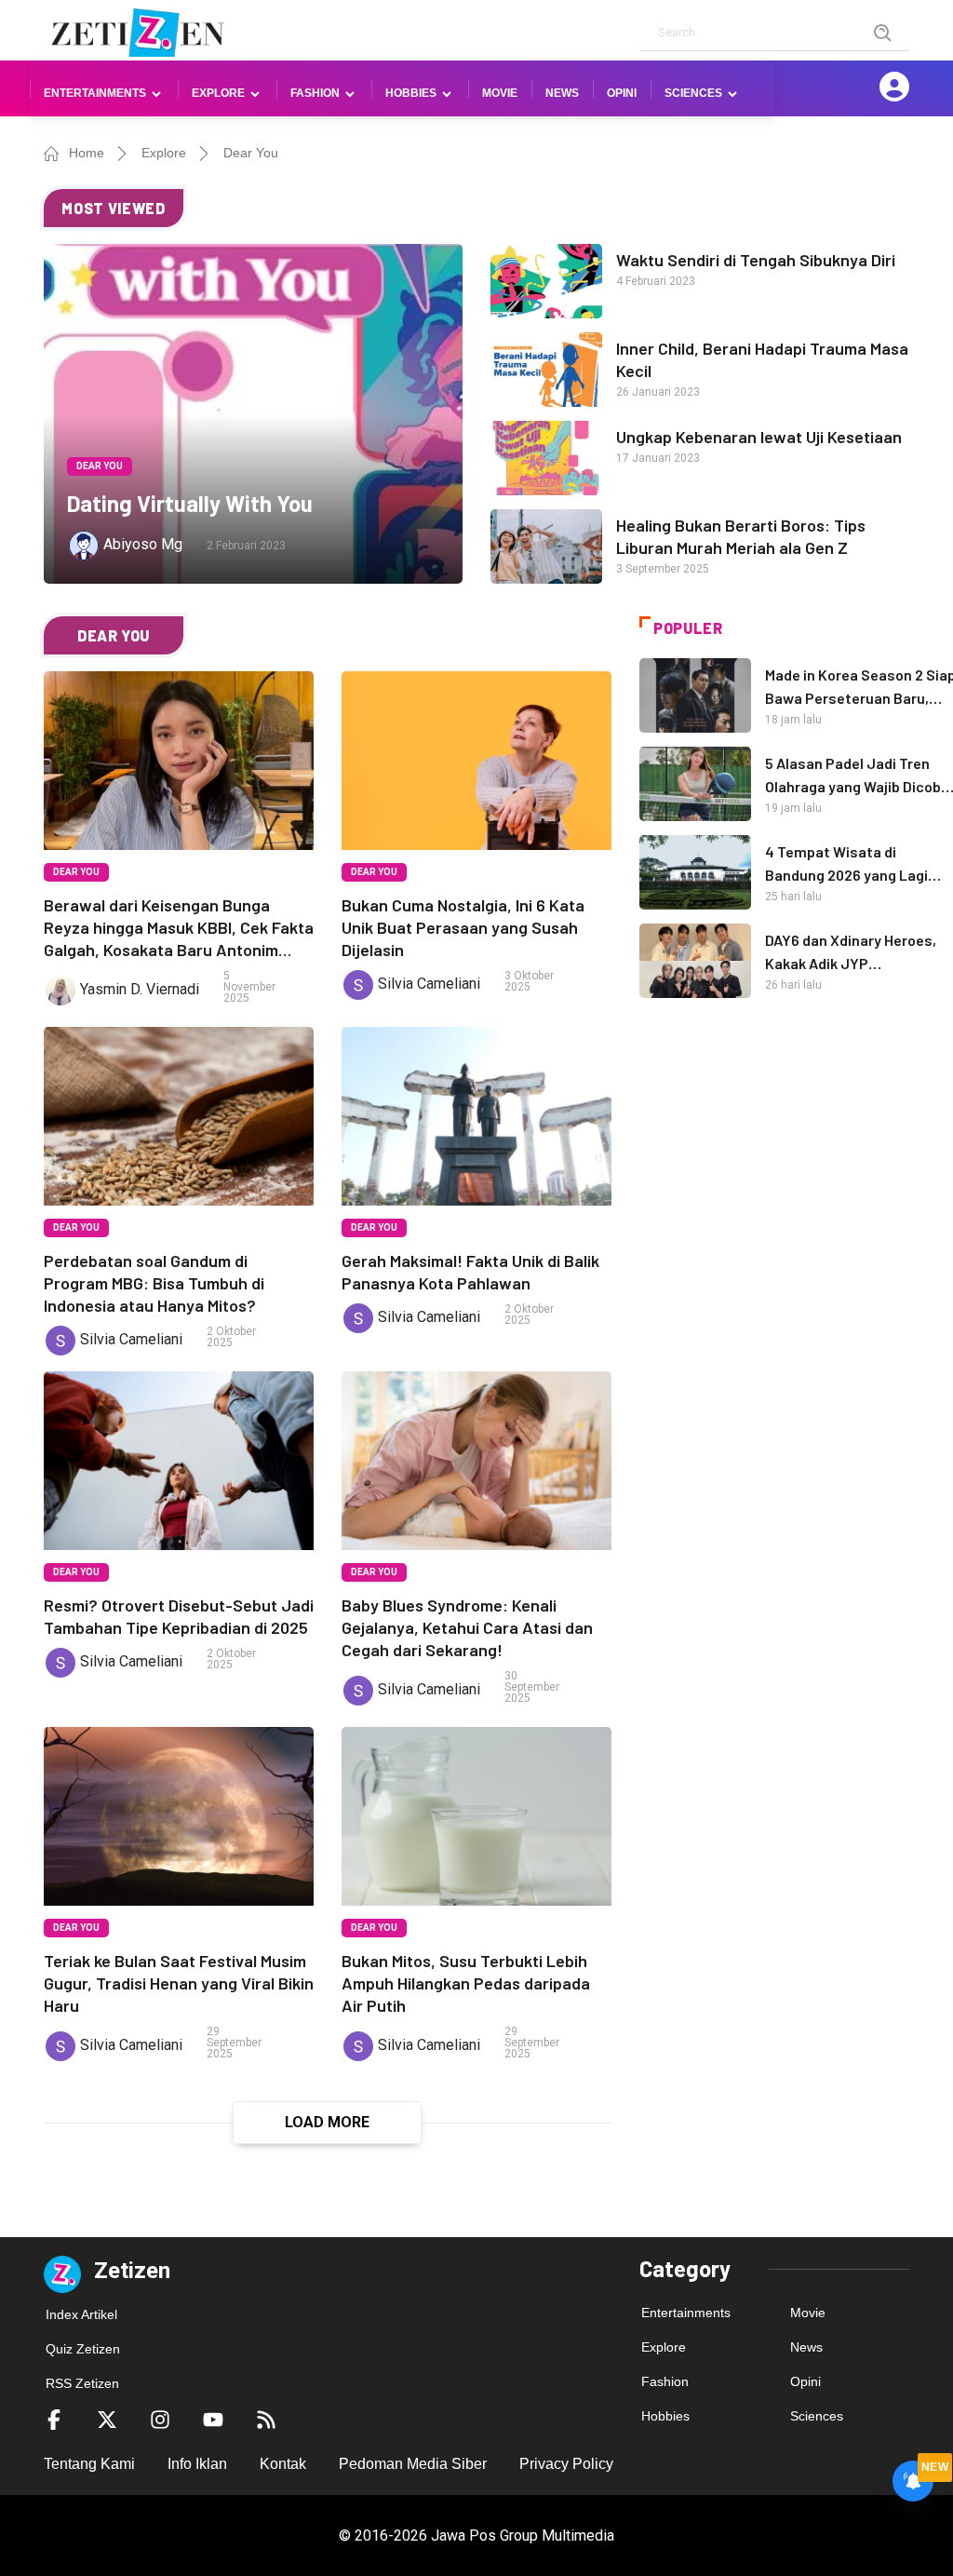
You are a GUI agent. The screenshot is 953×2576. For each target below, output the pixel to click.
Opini (622, 93)
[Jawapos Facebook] (54, 2418)
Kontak (283, 2464)
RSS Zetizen (82, 2383)
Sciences (817, 2416)
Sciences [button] (693, 93)
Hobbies (665, 2416)
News (562, 93)
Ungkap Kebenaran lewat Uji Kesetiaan (759, 437)
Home (87, 153)
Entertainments (686, 2313)
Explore (164, 153)
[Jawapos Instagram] (160, 2418)
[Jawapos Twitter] (107, 2418)
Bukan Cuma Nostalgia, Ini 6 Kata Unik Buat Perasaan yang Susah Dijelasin (463, 927)
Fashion (665, 2381)
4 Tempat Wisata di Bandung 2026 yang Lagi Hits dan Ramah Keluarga (850, 875)
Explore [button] (218, 93)
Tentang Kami (89, 2464)
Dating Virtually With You (190, 503)
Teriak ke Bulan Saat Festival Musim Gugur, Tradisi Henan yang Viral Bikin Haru (179, 1983)
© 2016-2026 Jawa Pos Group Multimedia (476, 2536)
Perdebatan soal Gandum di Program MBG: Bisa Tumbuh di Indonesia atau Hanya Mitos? (154, 1283)
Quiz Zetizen (83, 2349)
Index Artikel (81, 2314)
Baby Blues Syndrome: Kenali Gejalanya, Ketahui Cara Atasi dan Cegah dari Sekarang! (467, 1627)
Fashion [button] (315, 93)
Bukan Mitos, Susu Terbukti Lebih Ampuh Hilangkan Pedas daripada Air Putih (466, 1983)
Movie (500, 93)
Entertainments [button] (95, 93)
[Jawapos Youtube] (213, 2418)
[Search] (883, 32)
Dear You (251, 153)
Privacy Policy (566, 2464)
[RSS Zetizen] (266, 2418)
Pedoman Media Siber (413, 2464)
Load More (327, 2122)
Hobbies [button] (411, 93)
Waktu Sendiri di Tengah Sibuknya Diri (756, 260)
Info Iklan (197, 2464)
